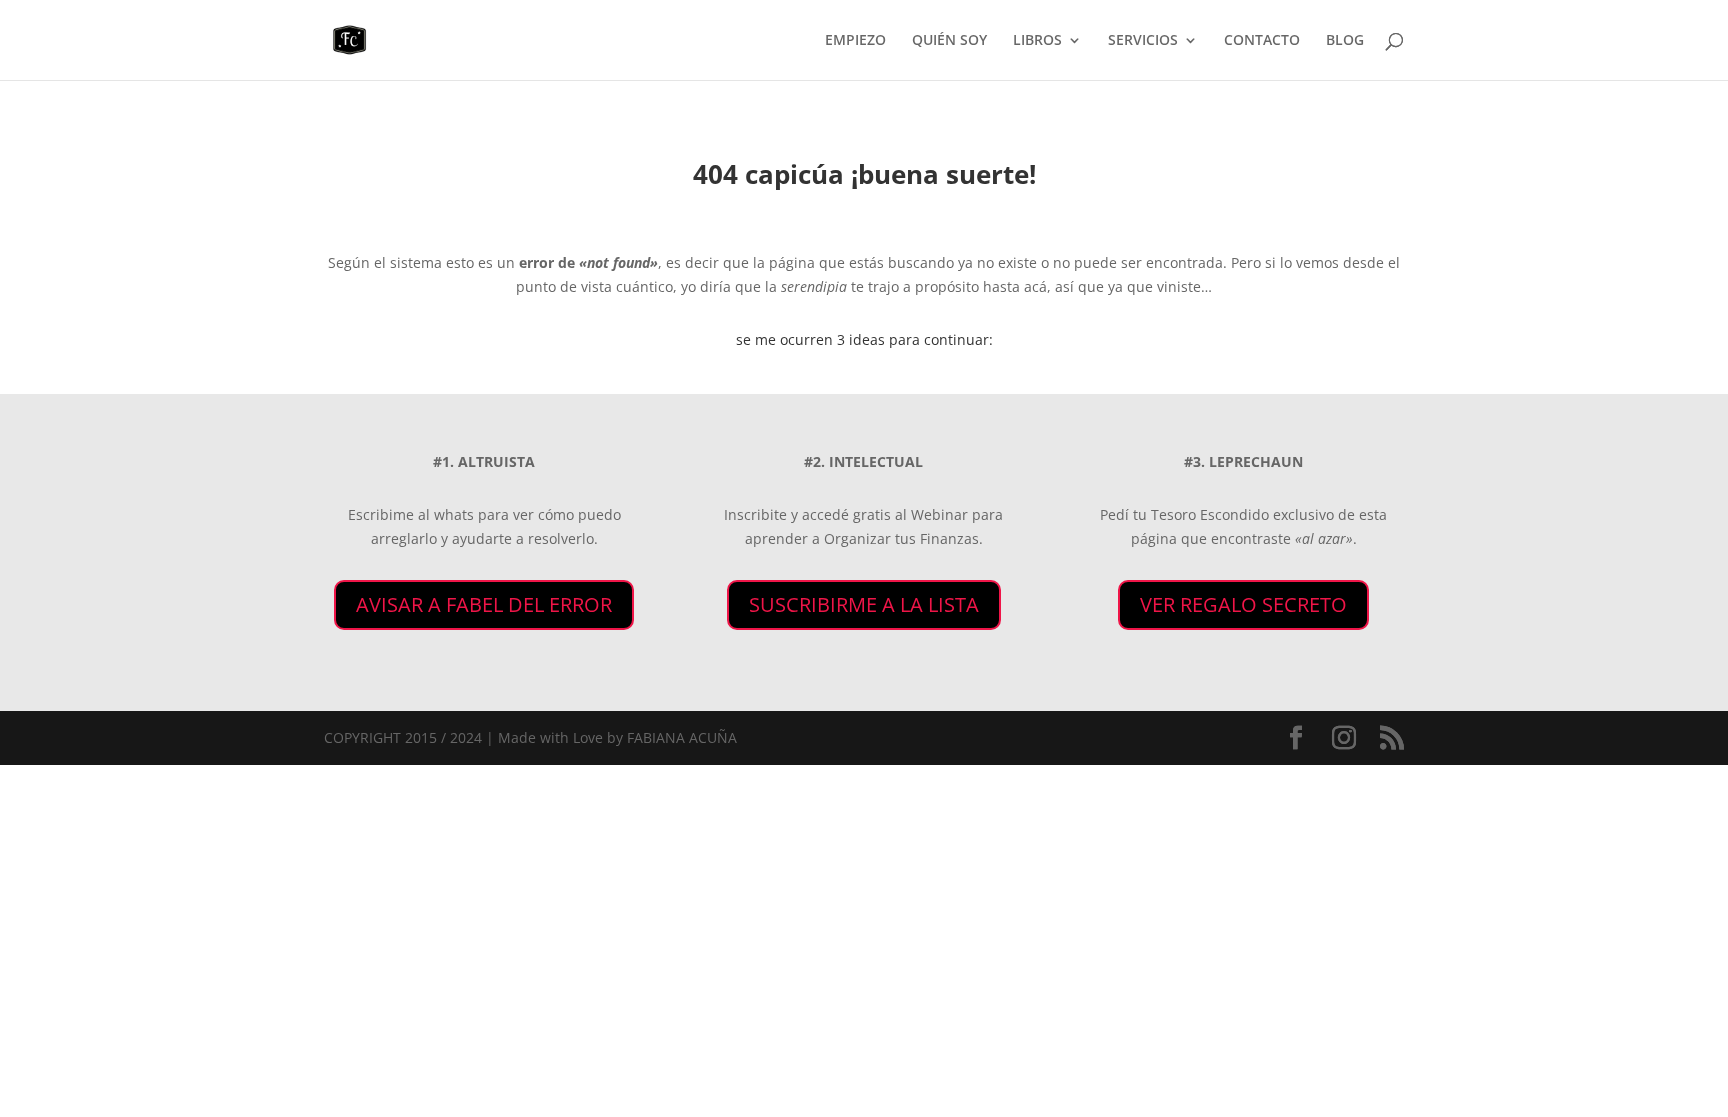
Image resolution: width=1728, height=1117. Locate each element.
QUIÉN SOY (949, 41)
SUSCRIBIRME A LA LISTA (864, 604)
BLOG (1345, 41)
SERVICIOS (1143, 41)
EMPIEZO (855, 41)
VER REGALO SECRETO (1243, 604)
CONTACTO (1262, 41)
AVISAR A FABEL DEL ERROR (484, 604)
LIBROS (1037, 41)
